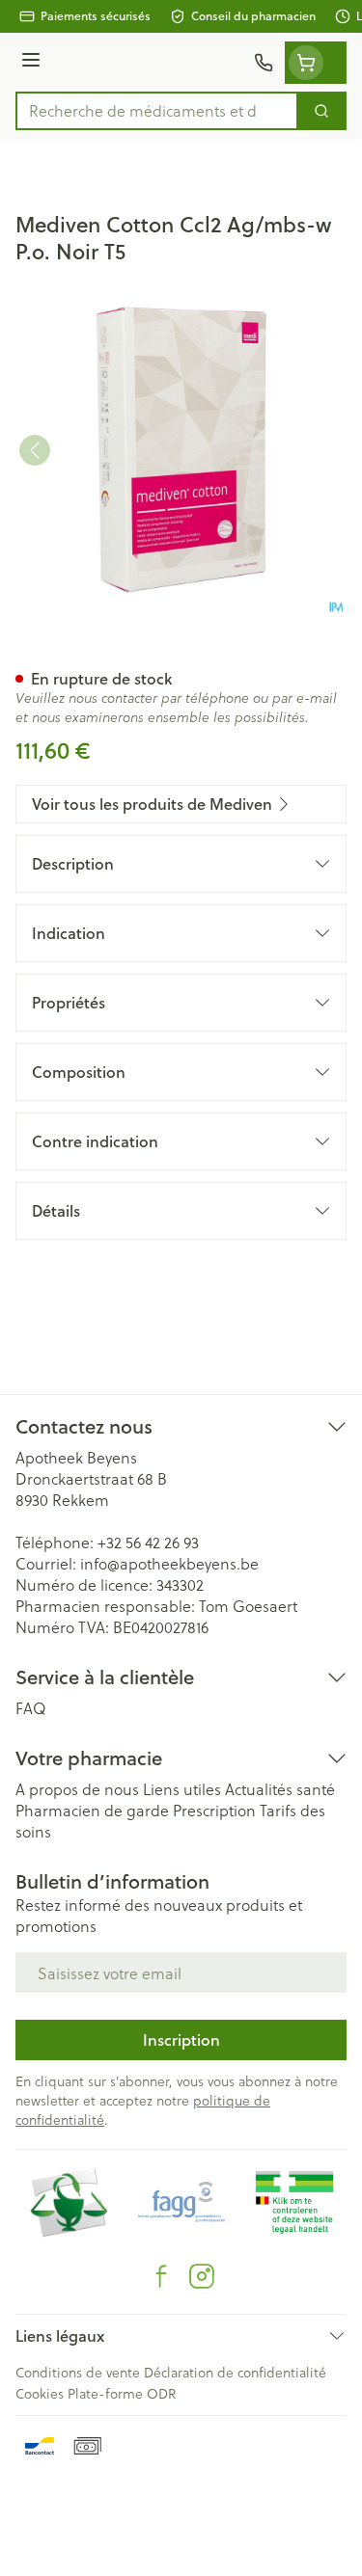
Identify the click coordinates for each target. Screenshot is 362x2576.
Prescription (214, 1810)
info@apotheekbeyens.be (169, 1563)
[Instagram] (202, 2276)
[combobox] (157, 111)
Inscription (181, 2039)
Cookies (40, 2393)
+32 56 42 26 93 (148, 1542)
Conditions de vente (78, 2372)
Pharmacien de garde (92, 1810)
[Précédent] (35, 450)
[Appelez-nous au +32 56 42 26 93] (264, 63)
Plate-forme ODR (122, 2393)
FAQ (31, 1708)
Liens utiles (182, 1789)
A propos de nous (77, 1789)
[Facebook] (161, 2276)
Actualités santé (280, 1789)
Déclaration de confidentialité (235, 2372)
